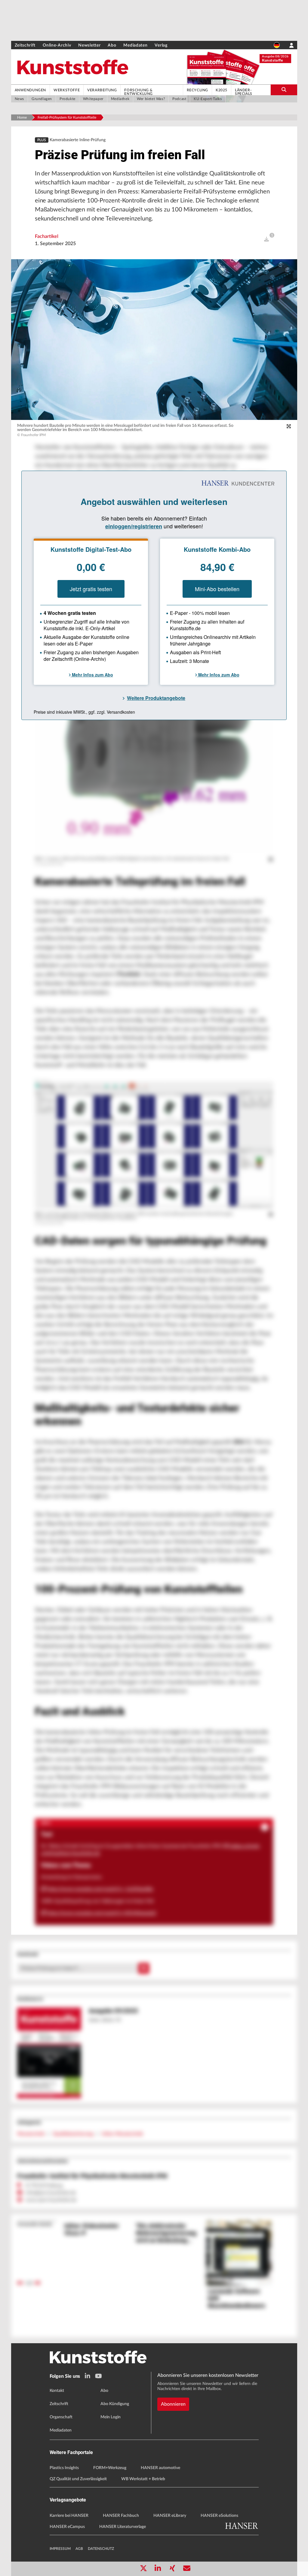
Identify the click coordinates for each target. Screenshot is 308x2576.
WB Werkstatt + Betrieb (143, 2479)
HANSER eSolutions (219, 2516)
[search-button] (284, 90)
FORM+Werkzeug (110, 2468)
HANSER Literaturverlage (123, 2527)
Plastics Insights (64, 2468)
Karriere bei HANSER (69, 2516)
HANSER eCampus (67, 2527)
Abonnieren (173, 2404)
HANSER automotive (160, 2468)
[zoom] (289, 427)
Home (22, 117)
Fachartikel (47, 236)
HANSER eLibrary (170, 2516)
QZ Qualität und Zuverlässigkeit (78, 2479)
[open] (266, 239)
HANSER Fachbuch (121, 2516)
